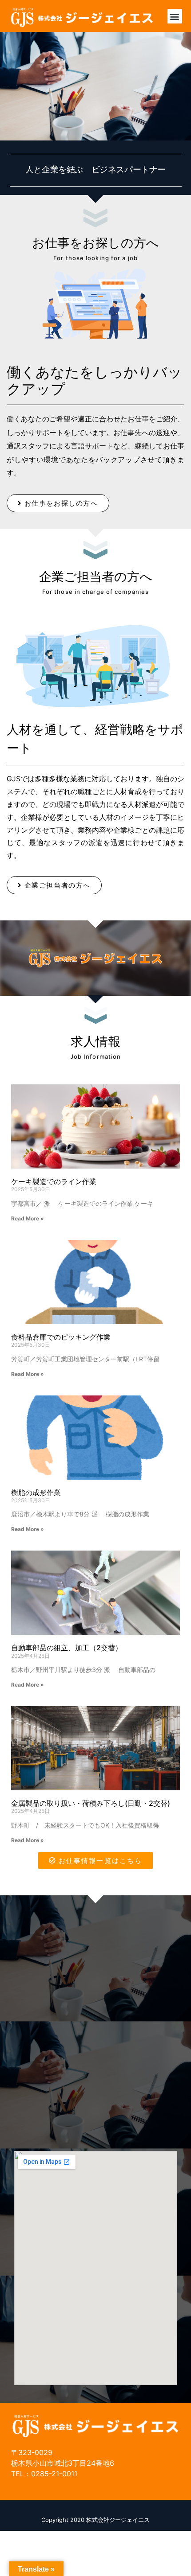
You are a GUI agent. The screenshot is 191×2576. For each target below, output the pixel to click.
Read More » (28, 1218)
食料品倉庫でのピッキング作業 (61, 1337)
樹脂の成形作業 (36, 1493)
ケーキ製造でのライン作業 (54, 1181)
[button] (175, 16)
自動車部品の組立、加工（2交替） (67, 1648)
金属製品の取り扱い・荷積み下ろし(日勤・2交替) (91, 1803)
